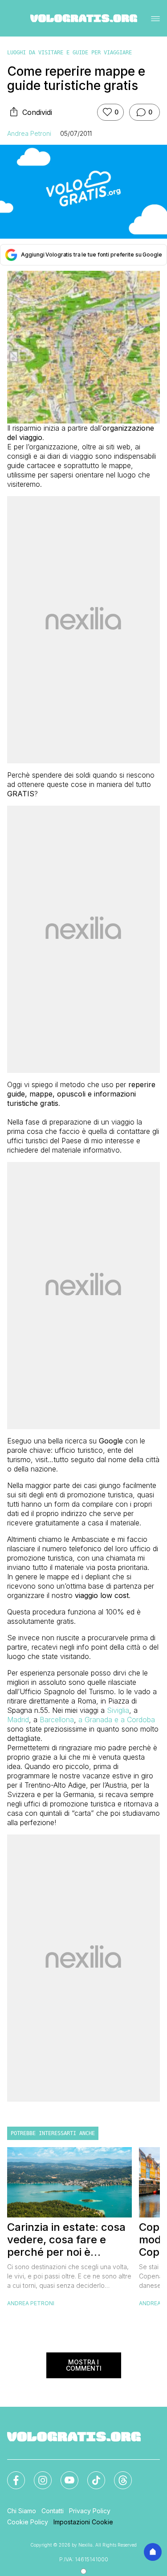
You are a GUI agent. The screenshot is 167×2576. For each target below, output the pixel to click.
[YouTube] (64, 2475)
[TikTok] (91, 2475)
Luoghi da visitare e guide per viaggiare (69, 53)
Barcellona (57, 1720)
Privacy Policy (90, 2511)
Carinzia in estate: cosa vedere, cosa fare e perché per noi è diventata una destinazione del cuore (66, 2240)
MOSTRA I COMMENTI (84, 2365)
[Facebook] (11, 2475)
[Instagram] (37, 2475)
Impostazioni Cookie (83, 2522)
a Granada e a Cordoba (117, 1720)
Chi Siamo (22, 2511)
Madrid (18, 1720)
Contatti (53, 2511)
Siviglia (118, 1710)
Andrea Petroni (29, 133)
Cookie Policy (28, 2522)
